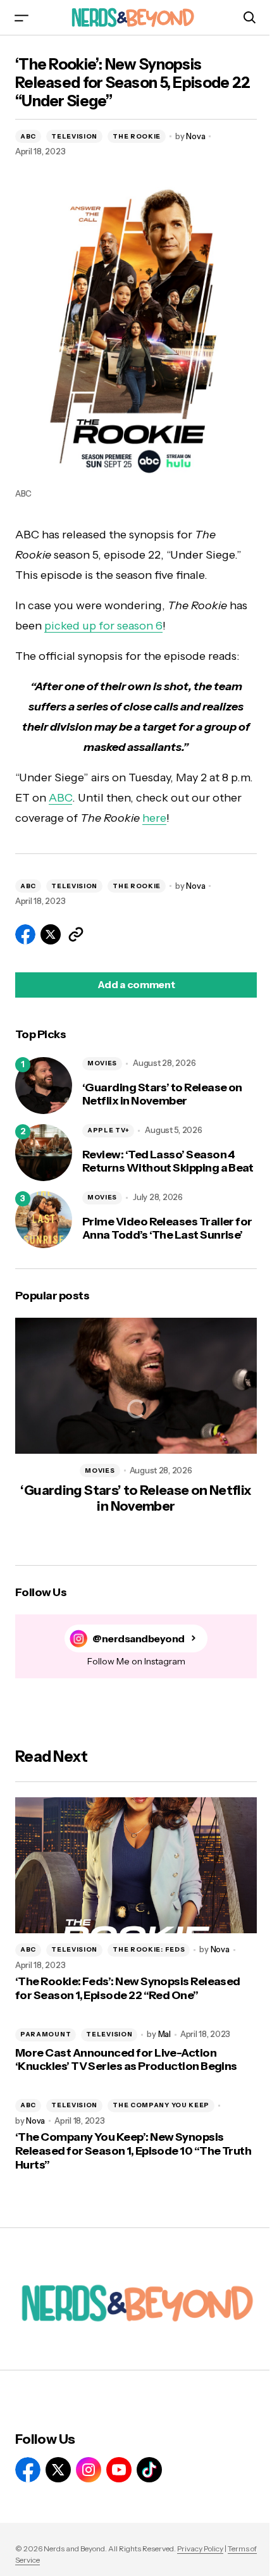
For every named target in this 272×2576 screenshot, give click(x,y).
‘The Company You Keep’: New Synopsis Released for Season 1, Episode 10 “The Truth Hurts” (133, 2151)
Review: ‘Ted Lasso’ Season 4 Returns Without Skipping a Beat (168, 1162)
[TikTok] (149, 2470)
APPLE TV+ (108, 1130)
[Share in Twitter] (51, 934)
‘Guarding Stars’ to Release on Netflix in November (162, 1095)
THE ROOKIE (137, 136)
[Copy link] (76, 934)
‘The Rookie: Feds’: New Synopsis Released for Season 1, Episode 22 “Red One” (128, 1989)
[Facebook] (28, 2470)
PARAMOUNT (46, 2034)
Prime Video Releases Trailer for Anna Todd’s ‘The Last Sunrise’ (167, 1229)
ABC (28, 136)
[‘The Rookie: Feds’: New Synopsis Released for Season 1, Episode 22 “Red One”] (136, 1865)
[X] (58, 2470)
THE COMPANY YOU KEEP (161, 2105)
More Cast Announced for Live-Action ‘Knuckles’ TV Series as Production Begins (126, 2060)
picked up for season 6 (103, 626)
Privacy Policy (200, 2548)
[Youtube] (119, 2470)
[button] (22, 17)
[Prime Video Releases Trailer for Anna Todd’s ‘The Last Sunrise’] (44, 1220)
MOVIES (102, 1063)
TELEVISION (74, 136)
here (154, 818)
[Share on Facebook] (25, 934)
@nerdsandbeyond (139, 1639)
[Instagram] (89, 2470)
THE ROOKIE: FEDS (149, 1949)
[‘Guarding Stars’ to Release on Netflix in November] (44, 1086)
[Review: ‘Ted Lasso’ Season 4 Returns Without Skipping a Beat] (44, 1153)
